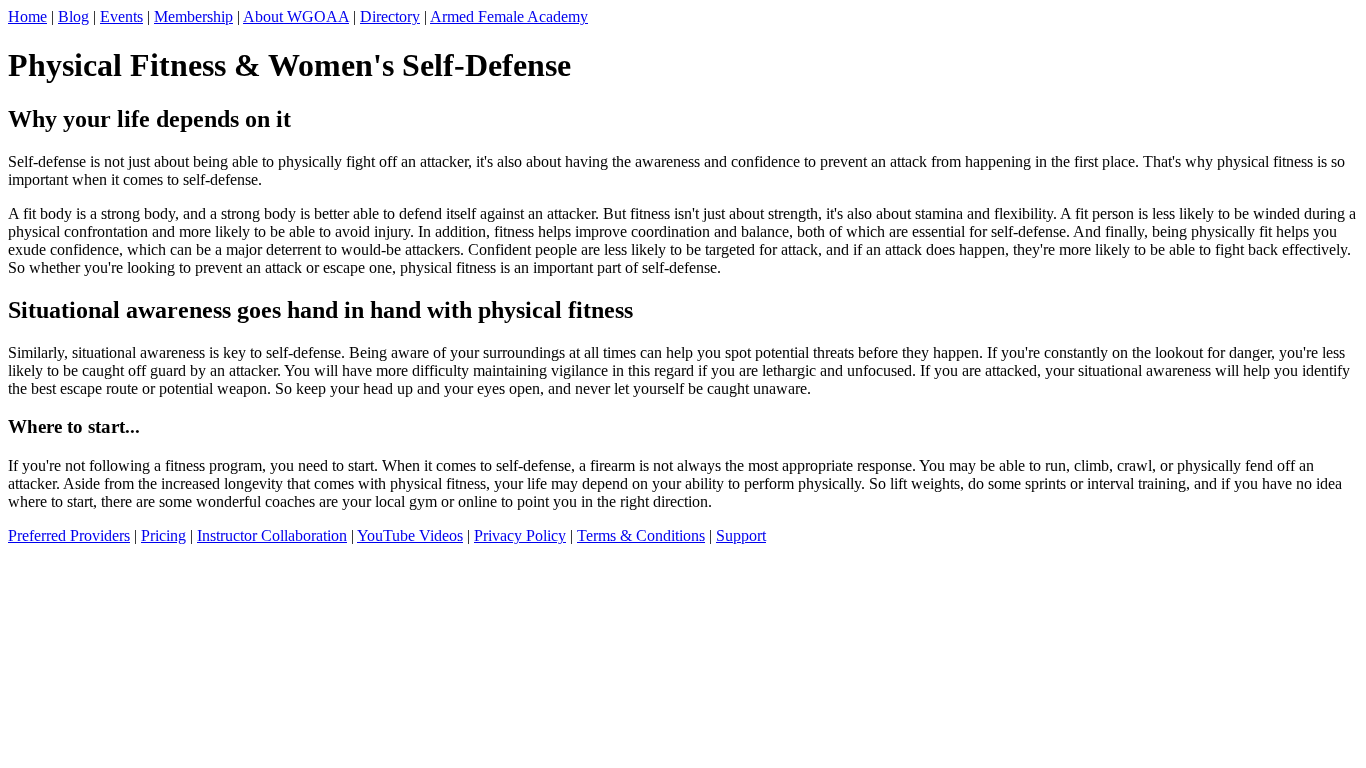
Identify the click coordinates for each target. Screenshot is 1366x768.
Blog (73, 16)
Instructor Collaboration (272, 535)
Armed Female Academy (509, 16)
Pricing (163, 535)
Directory (390, 16)
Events (121, 16)
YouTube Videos (410, 535)
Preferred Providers (69, 535)
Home (27, 16)
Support (741, 535)
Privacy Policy (520, 535)
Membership (193, 16)
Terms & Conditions (641, 535)
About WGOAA (296, 16)
